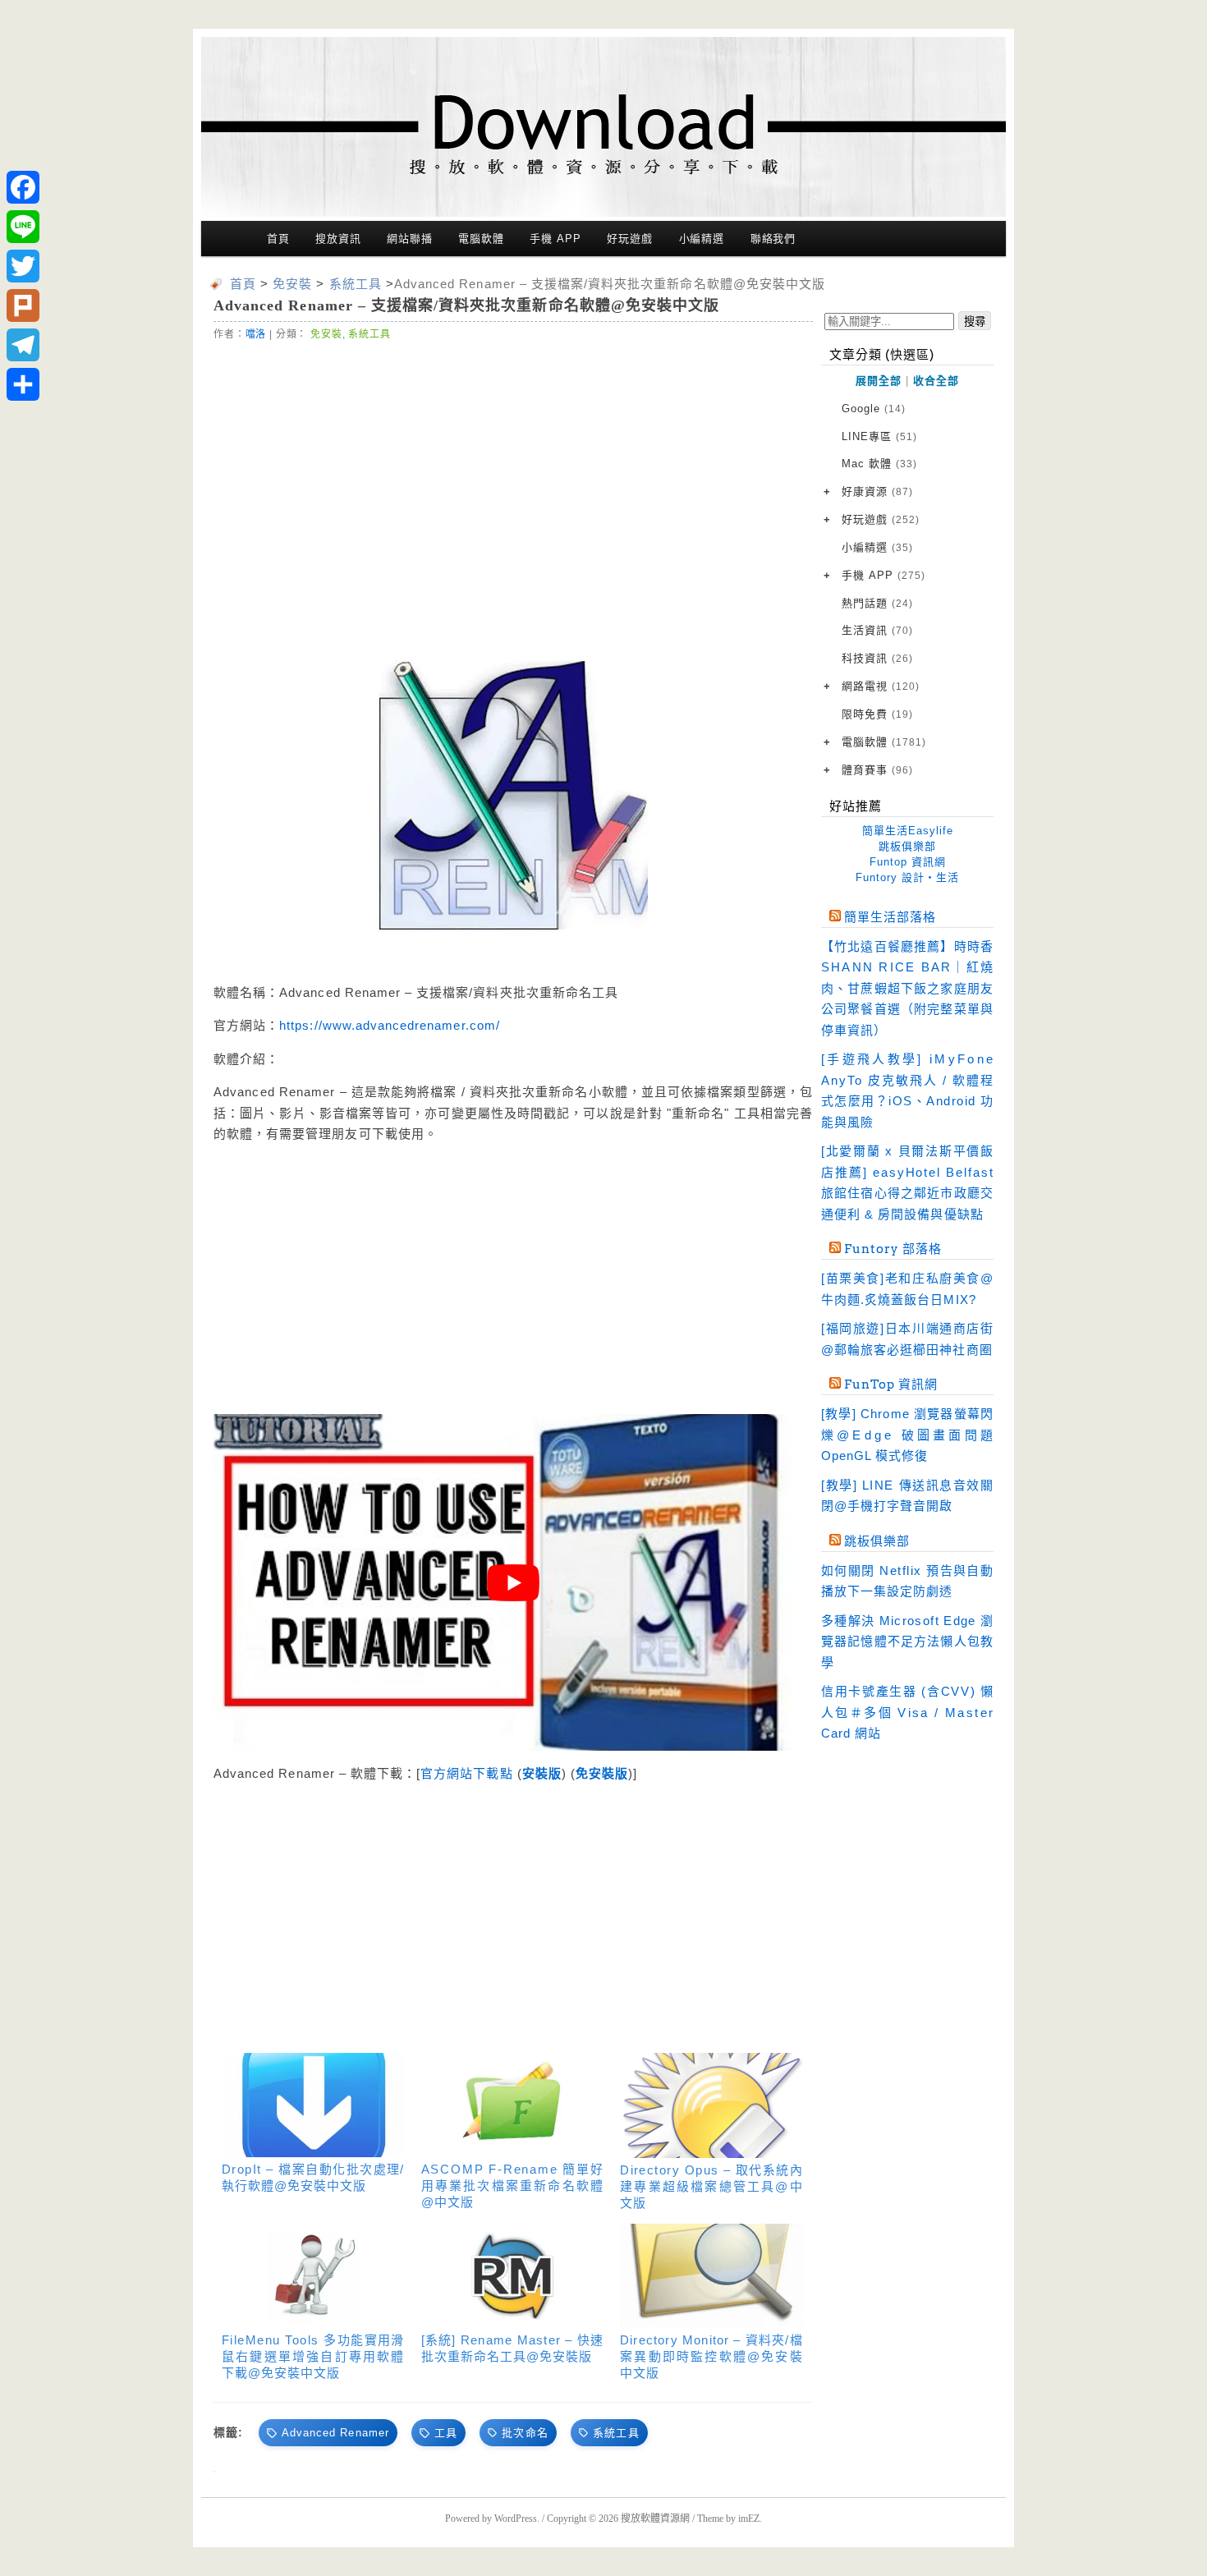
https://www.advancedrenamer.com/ (390, 1025)
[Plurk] (23, 305)
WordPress (516, 2519)
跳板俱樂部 (907, 846)
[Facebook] (23, 187)
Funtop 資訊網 (908, 862)
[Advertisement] (365, 480)
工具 (446, 2433)
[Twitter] (23, 266)
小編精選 (702, 239)
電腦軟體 (481, 239)
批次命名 (525, 2433)
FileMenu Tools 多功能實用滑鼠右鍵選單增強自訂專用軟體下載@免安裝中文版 (313, 2356)
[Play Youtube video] (513, 1582)
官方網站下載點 (466, 1773)
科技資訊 (877, 658)
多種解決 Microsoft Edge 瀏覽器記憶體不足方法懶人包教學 (907, 1642)
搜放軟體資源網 (655, 2519)
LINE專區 (879, 436)
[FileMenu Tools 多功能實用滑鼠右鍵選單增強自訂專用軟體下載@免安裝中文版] (313, 2276)
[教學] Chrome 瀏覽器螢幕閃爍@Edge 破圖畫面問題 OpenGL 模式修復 (907, 1435)
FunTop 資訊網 (891, 1384)
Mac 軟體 (879, 464)
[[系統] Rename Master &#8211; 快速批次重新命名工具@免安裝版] (513, 2276)
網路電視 (881, 686)
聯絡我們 (773, 239)
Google (874, 409)
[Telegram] (23, 345)
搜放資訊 (338, 239)
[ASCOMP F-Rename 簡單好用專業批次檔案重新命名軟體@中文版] (513, 2105)
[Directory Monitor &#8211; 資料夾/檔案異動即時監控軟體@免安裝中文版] (711, 2276)
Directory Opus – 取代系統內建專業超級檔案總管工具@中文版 (711, 2186)
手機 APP (555, 239)
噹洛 (256, 334)
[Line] (23, 227)
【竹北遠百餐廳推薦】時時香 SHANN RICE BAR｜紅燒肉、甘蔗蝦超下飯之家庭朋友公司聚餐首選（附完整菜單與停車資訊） (907, 988)
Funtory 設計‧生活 (907, 877)
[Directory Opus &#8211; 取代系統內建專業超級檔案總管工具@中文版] (711, 2105)
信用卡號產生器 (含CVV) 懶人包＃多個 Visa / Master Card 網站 (907, 1712)
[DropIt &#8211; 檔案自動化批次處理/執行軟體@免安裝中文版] (313, 2105)
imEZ (749, 2519)
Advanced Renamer (335, 2433)
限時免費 (877, 714)
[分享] (23, 384)
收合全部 (936, 381)
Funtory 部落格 (893, 1249)
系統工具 (369, 334)
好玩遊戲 (630, 239)
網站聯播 (410, 239)
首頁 (278, 239)
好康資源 (877, 491)
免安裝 (326, 334)
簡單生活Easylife (908, 831)
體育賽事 (877, 770)
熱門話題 (877, 603)
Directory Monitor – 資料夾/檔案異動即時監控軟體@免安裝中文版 (711, 2356)
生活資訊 (877, 630)
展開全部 (879, 381)
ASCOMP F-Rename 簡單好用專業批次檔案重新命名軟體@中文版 (513, 2186)
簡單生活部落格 (890, 917)
